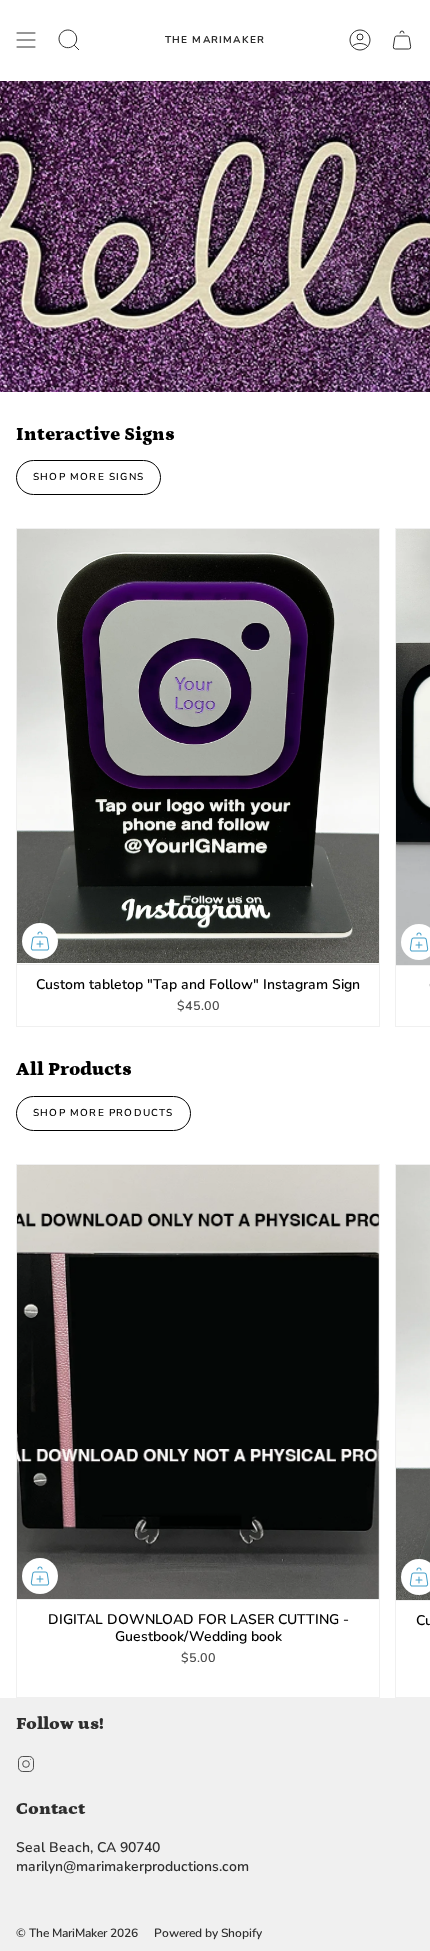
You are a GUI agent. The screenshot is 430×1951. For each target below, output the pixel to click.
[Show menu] (26, 40)
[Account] (360, 40)
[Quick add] (40, 941)
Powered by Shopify (208, 1933)
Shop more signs (88, 477)
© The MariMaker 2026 (77, 1933)
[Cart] (402, 40)
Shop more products (103, 1113)
